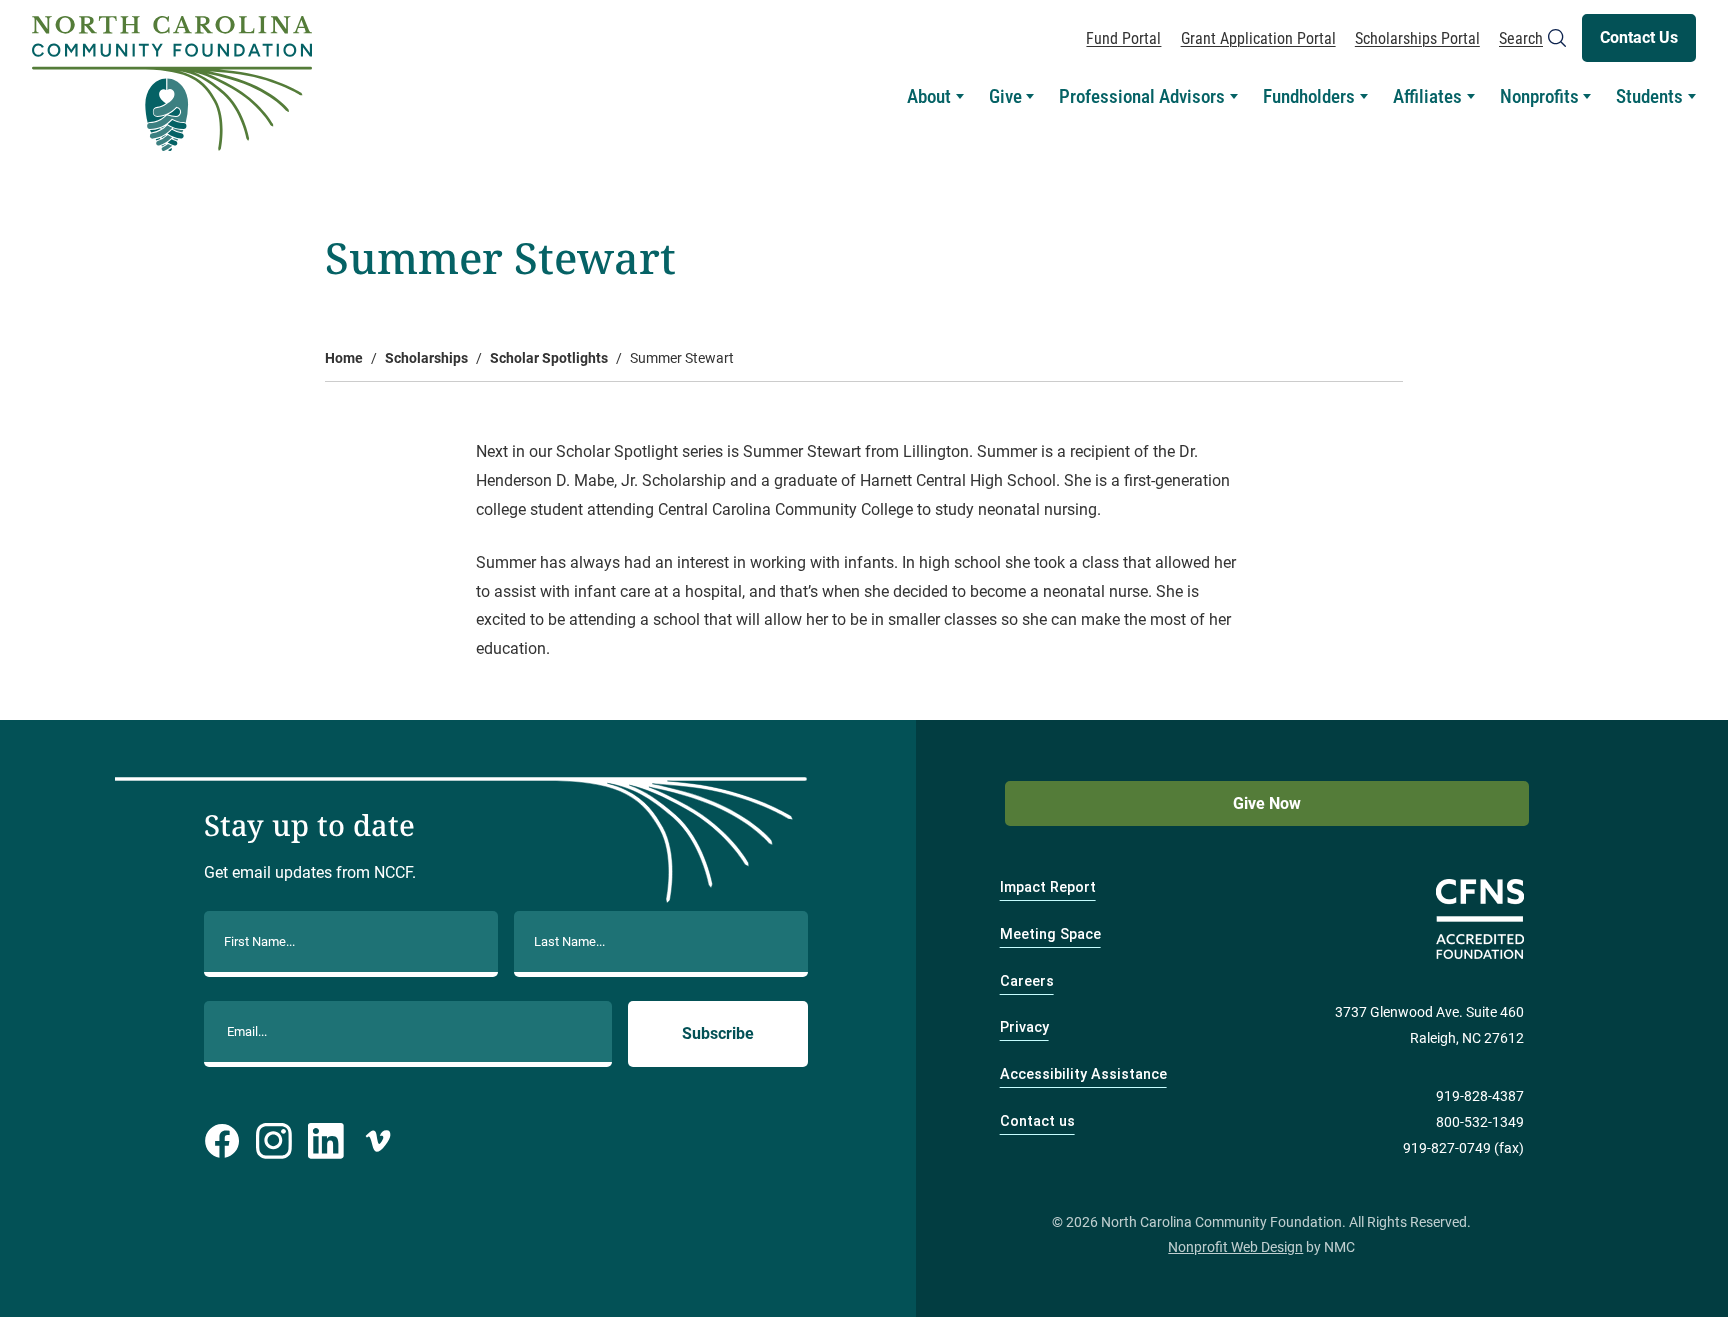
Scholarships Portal (1417, 38)
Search (1521, 38)
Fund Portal (1123, 38)
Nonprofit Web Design (1235, 1247)
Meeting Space (1050, 934)
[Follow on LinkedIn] (326, 1141)
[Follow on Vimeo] (378, 1141)
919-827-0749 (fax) (1463, 1148)
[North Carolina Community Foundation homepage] (172, 84)
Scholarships (426, 358)
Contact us (1037, 1121)
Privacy (1024, 1027)
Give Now (1267, 803)
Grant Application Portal (1258, 38)
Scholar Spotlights (549, 358)
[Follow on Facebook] (222, 1141)
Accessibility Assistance (1083, 1074)
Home (344, 358)
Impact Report (1048, 887)
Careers (1027, 981)
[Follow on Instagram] (274, 1141)
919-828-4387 (1480, 1096)
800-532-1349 (1480, 1122)
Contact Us (1639, 37)
